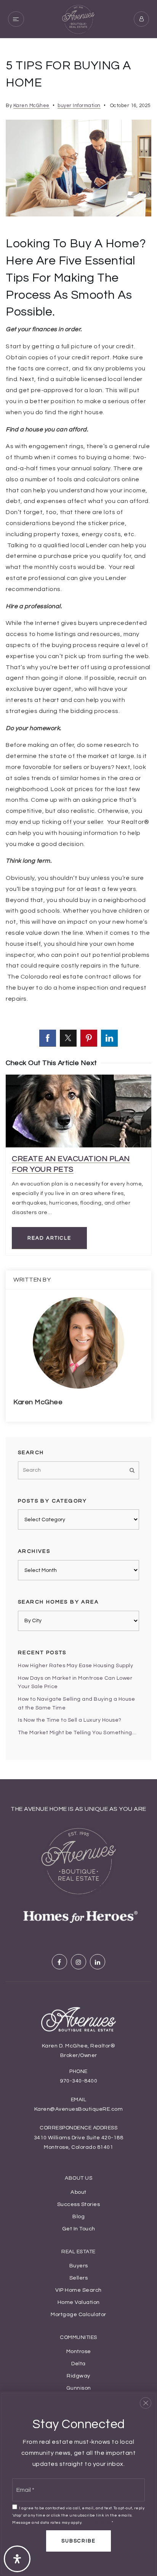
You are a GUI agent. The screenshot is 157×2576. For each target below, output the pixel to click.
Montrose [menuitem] (79, 2351)
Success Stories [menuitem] (79, 2204)
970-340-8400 (78, 2081)
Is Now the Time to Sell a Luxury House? (70, 1720)
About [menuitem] (78, 2192)
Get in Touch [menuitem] (79, 2229)
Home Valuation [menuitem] (79, 2302)
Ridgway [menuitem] (78, 2376)
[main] (78, 909)
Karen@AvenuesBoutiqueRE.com (79, 2109)
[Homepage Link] (78, 19)
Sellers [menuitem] (79, 2278)
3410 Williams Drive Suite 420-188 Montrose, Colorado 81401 (79, 2143)
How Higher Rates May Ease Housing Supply (75, 1666)
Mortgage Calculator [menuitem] (78, 2314)
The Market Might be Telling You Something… (77, 1733)
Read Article (49, 1238)
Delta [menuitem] (78, 2364)
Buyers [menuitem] (79, 2266)
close (146, 2403)
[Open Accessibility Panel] (17, 2559)
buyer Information (79, 106)
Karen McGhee (31, 106)
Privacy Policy (97, 2522)
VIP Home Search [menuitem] (78, 2290)
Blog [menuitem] (78, 2216)
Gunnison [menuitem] (79, 2388)
